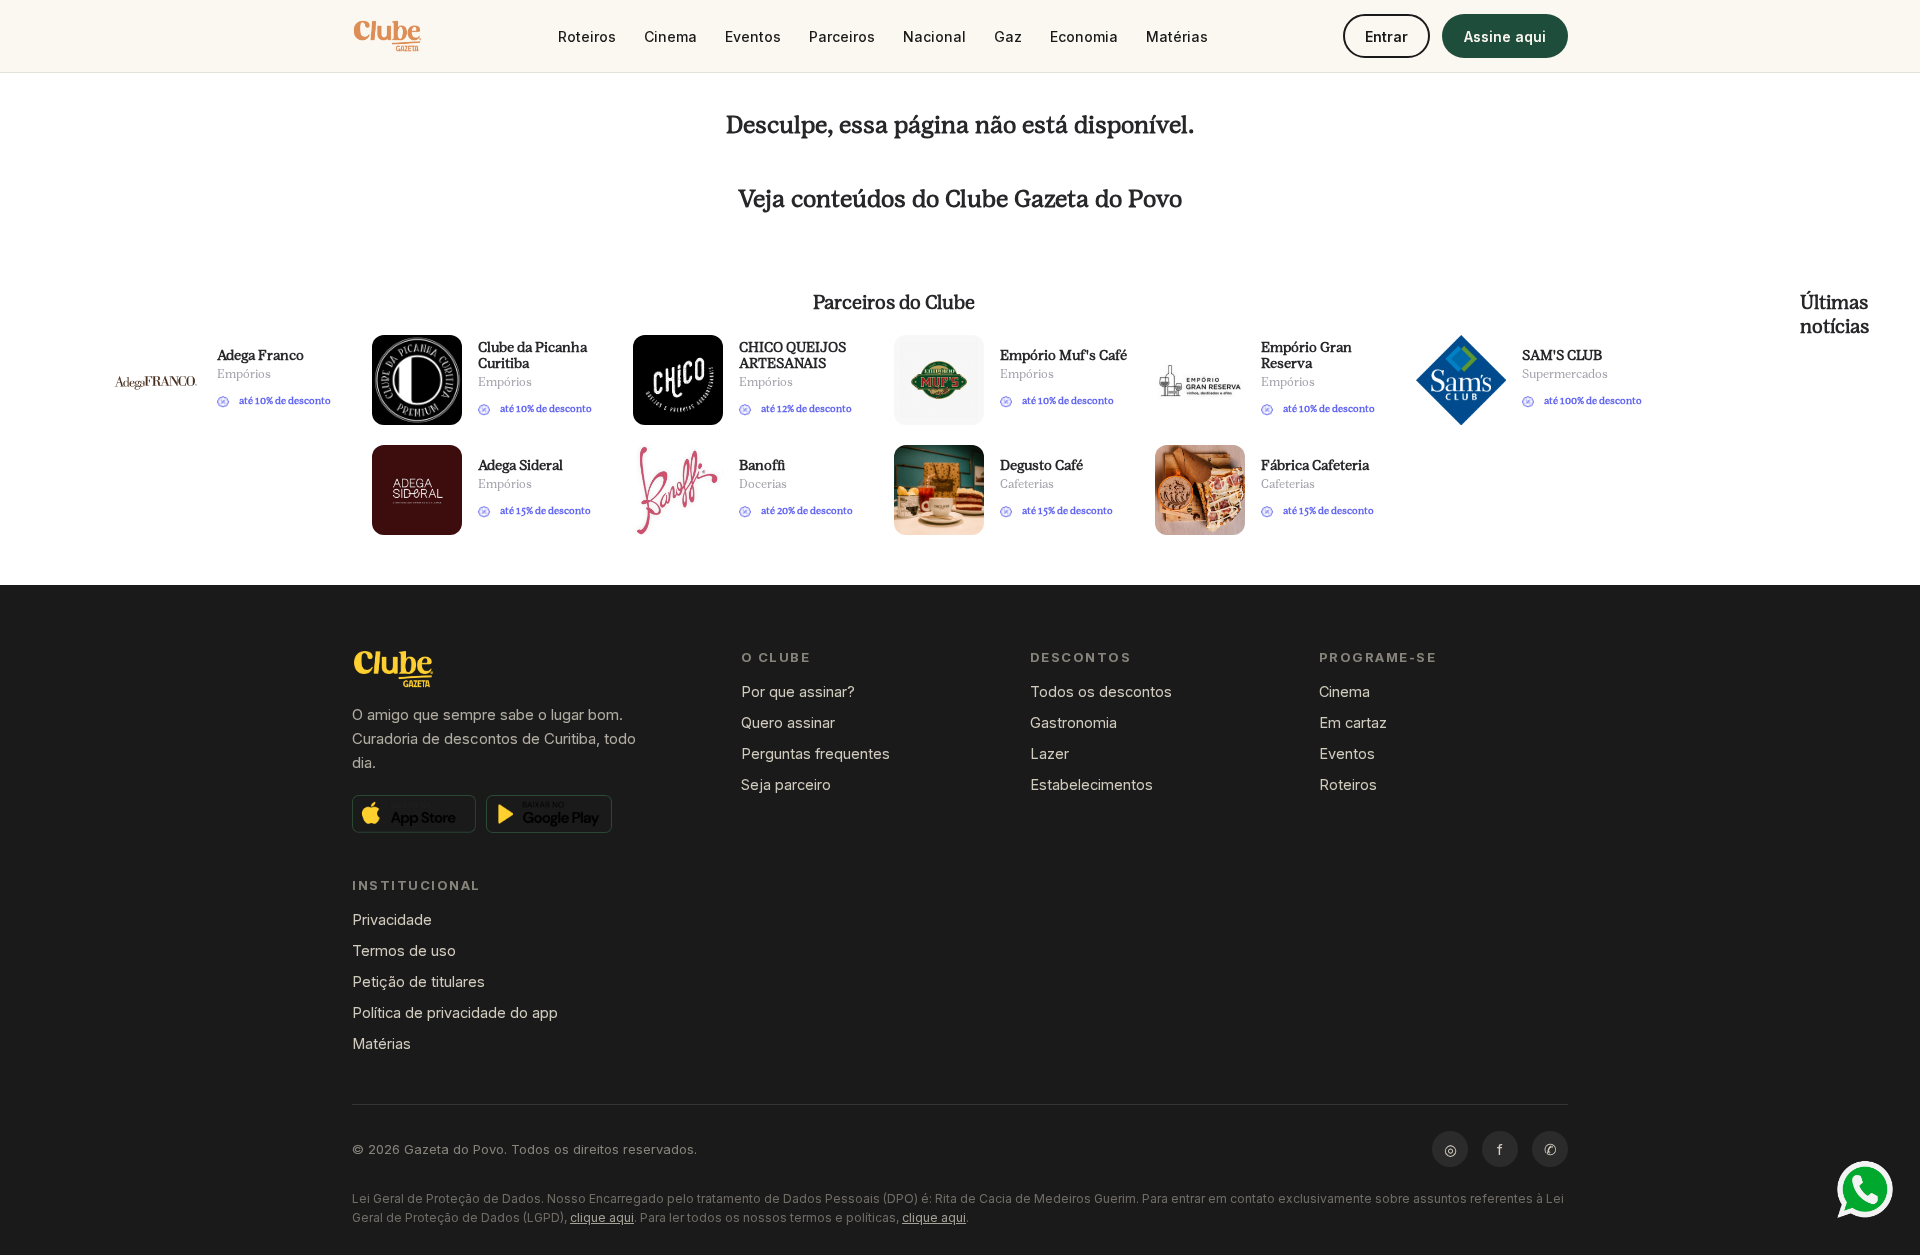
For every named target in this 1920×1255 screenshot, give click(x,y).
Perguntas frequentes (815, 753)
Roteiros (587, 36)
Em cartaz (1353, 722)
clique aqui (602, 1217)
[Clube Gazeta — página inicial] (387, 36)
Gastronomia (1073, 722)
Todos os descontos (1101, 691)
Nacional (934, 36)
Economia (1084, 36)
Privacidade (392, 919)
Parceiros (842, 36)
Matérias (1177, 36)
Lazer (1049, 753)
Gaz (1008, 36)
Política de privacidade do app (455, 1012)
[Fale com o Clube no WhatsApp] (1865, 1189)
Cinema (670, 36)
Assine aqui (1505, 36)
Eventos (753, 36)
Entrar (1386, 36)
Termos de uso (404, 950)
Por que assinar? (798, 691)
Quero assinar (788, 722)
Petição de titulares (418, 981)
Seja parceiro (786, 784)
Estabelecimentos (1091, 784)
